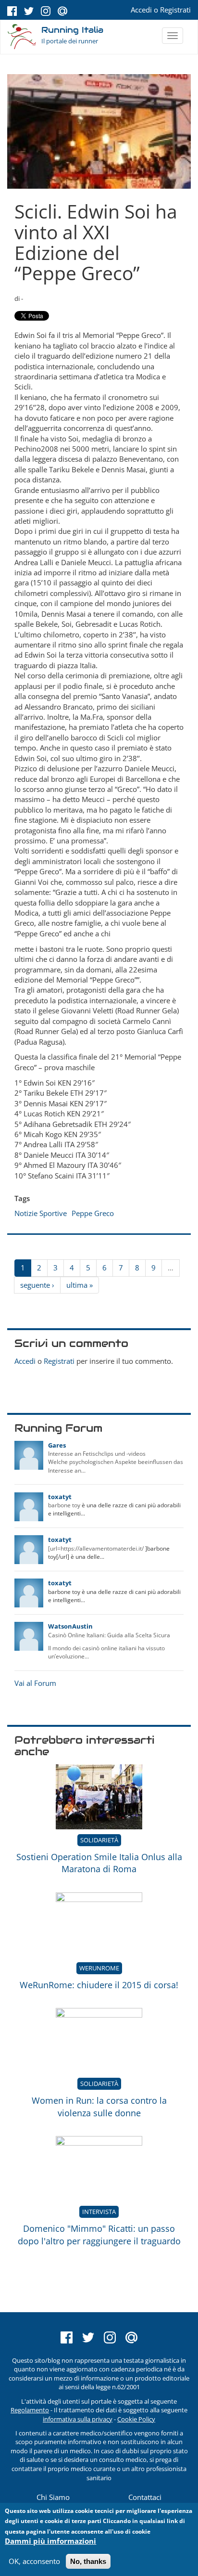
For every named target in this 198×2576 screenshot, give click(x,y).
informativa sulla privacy (78, 2419)
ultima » (80, 1285)
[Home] (22, 37)
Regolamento (30, 2410)
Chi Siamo (53, 2497)
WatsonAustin (70, 1626)
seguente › (37, 1285)
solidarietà (99, 1840)
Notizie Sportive (41, 1213)
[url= (54, 1548)
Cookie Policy (136, 2419)
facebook (12, 11)
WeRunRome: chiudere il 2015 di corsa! (99, 1985)
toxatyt (60, 1497)
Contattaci (145, 2497)
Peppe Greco (93, 1213)
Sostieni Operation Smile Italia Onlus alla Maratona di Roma (99, 1863)
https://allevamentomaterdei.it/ (102, 1548)
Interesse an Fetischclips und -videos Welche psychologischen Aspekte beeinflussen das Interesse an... (116, 1462)
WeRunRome (99, 1968)
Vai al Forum (35, 1683)
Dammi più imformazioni (50, 2541)
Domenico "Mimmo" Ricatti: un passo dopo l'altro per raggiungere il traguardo (99, 2235)
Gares (57, 1445)
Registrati (175, 10)
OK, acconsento (34, 2561)
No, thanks (88, 2561)
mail (62, 11)
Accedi (141, 10)
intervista (99, 2212)
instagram (46, 11)
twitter (29, 11)
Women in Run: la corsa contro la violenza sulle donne (99, 2107)
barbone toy (64, 1505)
